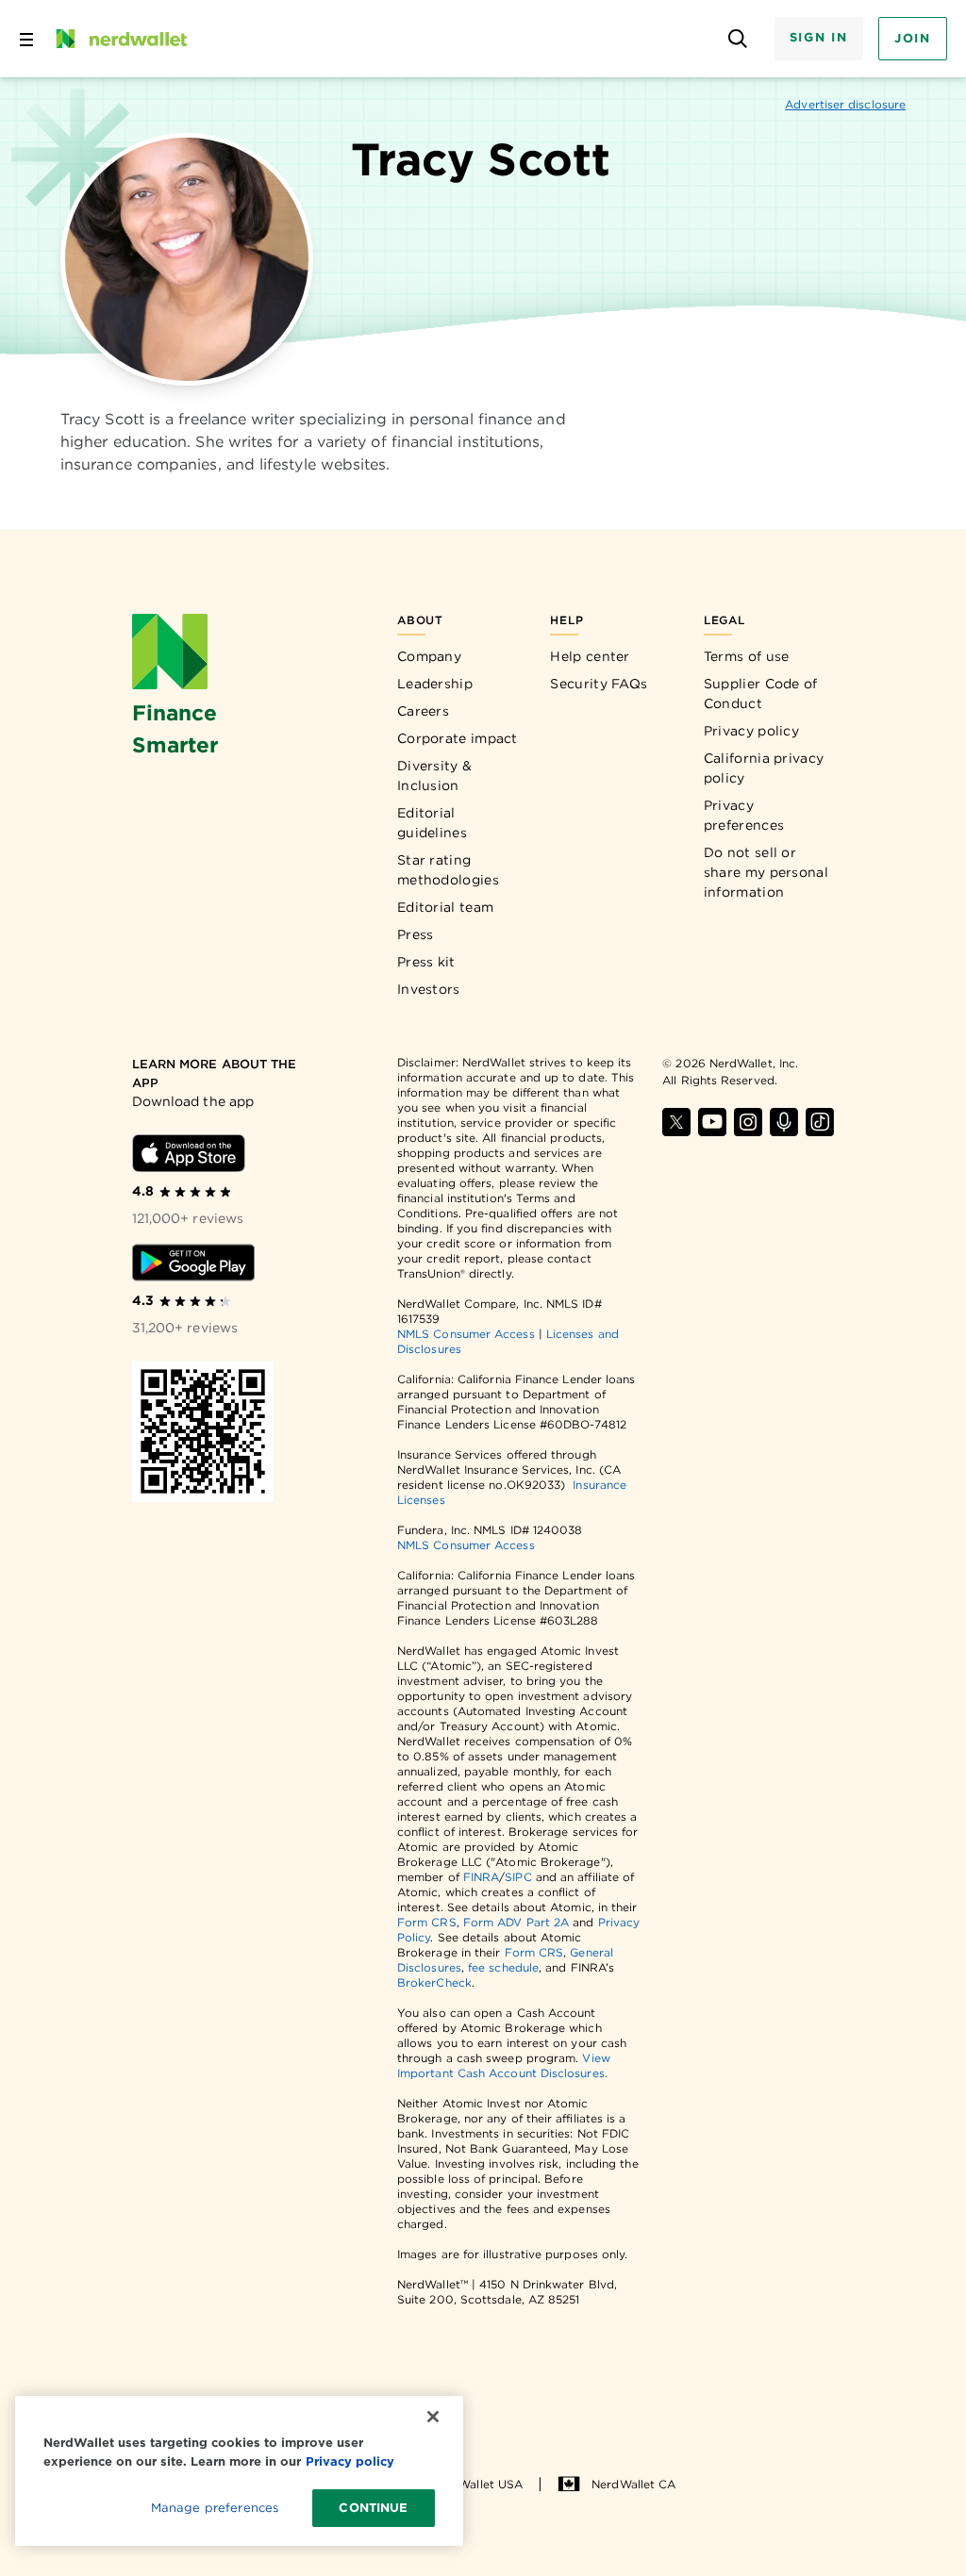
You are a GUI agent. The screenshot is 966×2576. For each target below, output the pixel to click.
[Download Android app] (193, 1263)
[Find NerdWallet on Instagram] (748, 1122)
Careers (423, 711)
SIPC (518, 1877)
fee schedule (503, 1967)
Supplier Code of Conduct (761, 694)
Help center (590, 656)
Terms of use (747, 656)
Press (416, 934)
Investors (429, 989)
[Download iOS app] (189, 1153)
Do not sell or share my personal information (766, 872)
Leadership (435, 684)
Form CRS (427, 1922)
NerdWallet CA (633, 2484)
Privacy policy (751, 731)
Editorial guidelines (432, 823)
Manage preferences (215, 2508)
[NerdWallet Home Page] (120, 39)
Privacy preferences (744, 815)
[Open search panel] (738, 39)
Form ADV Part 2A (516, 1922)
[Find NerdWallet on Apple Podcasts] (784, 1122)
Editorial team (445, 907)
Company (429, 656)
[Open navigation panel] (26, 39)
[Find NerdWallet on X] (676, 1122)
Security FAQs (599, 684)
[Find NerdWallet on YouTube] (712, 1122)
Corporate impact (458, 738)
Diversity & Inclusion (434, 776)
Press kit (426, 962)
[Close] (433, 2417)
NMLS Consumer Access (466, 1334)
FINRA (481, 1877)
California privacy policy (764, 768)
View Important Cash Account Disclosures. (504, 2065)
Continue (373, 2508)
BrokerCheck (434, 1982)
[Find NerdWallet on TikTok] (820, 1122)
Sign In (819, 37)
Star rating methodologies (448, 870)
